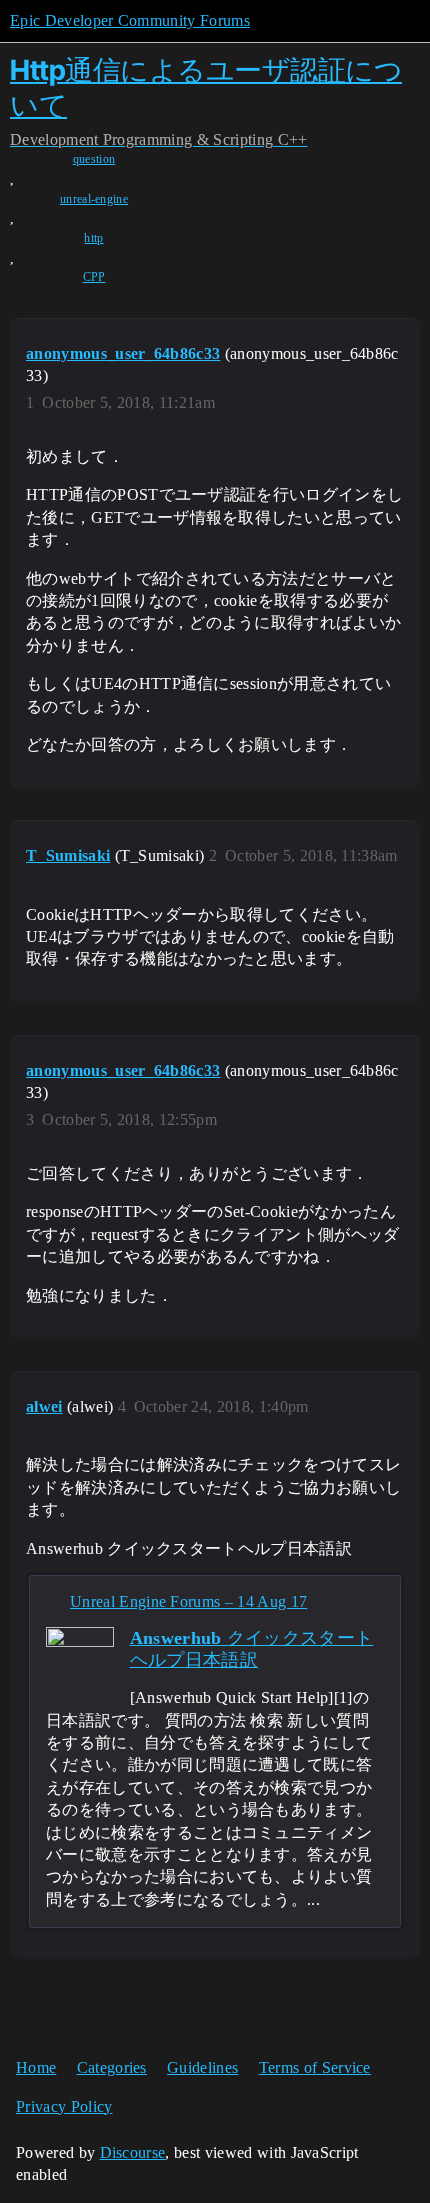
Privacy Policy (64, 2106)
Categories (112, 2067)
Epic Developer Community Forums (130, 20)
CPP (94, 277)
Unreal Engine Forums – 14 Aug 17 (188, 1601)
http (93, 238)
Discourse (133, 2152)
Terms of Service (315, 2067)
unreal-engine (94, 199)
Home (36, 2067)
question (94, 159)
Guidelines (202, 2067)
